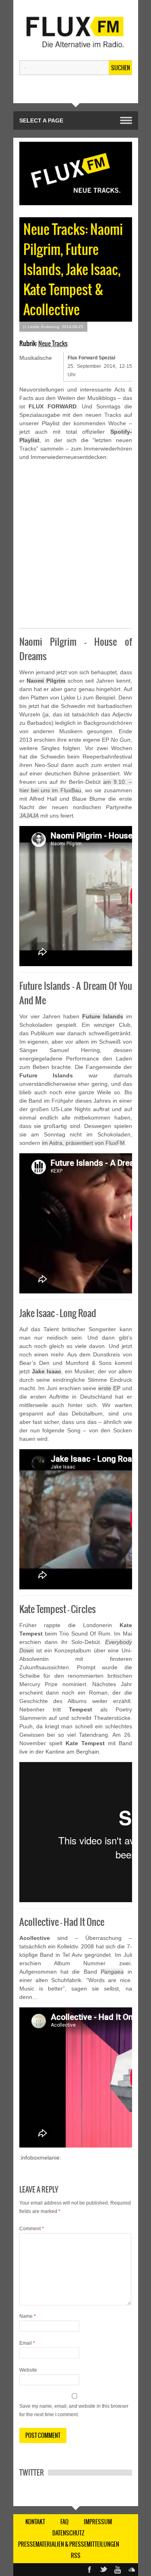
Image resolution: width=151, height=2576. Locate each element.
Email (27, 2343)
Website (28, 2370)
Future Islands (103, 1016)
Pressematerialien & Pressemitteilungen (69, 2544)
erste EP (109, 1388)
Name (28, 2316)
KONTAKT (35, 2522)
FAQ (64, 2522)
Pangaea (112, 1972)
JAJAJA (29, 816)
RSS (76, 2556)
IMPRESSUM (98, 2522)
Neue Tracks (53, 343)
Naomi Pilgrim (46, 681)
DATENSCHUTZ (68, 2533)
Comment (32, 2229)
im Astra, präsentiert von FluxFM (83, 1143)
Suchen (121, 68)
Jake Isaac (47, 1371)
